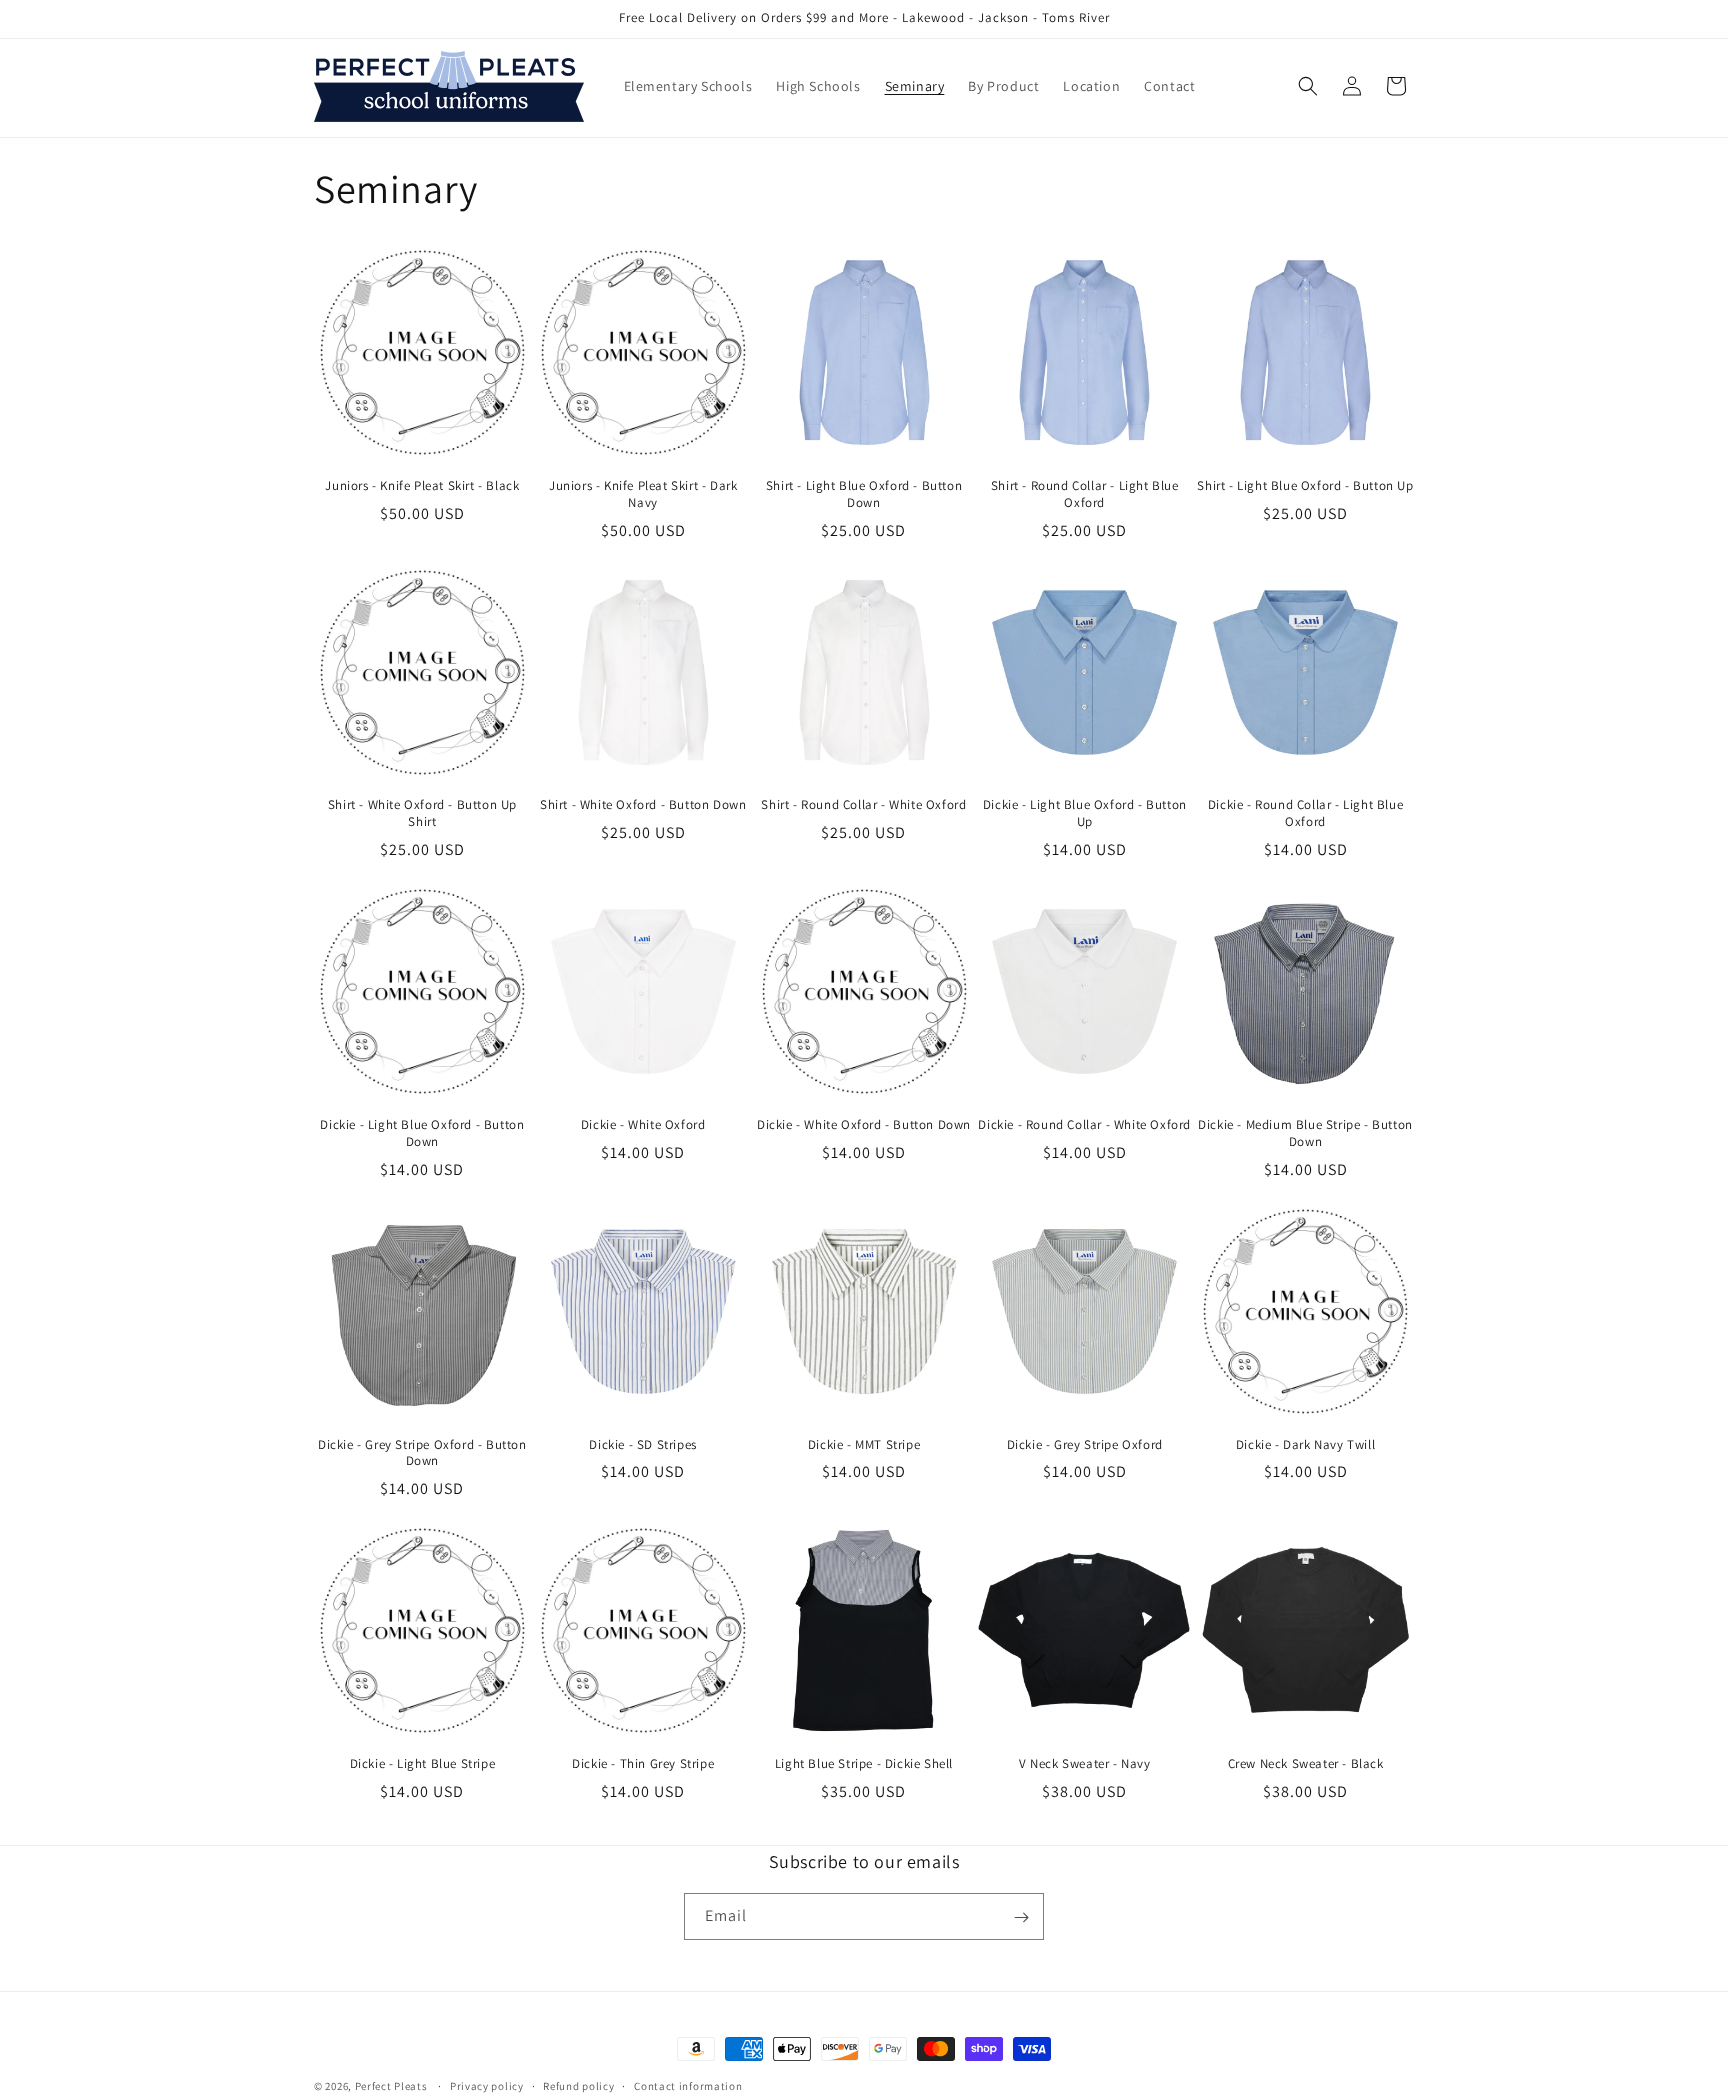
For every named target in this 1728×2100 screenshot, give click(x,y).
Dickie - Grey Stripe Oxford (1085, 1445)
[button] (1308, 86)
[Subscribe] (1021, 1917)
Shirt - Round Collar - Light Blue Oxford (1085, 494)
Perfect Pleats (393, 2086)
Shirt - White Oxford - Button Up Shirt (422, 813)
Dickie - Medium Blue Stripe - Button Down (1305, 1133)
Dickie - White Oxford (643, 1125)
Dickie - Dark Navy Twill (1305, 1445)
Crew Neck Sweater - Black (1306, 1764)
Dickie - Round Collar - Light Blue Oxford (1305, 813)
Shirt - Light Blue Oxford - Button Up (1305, 486)
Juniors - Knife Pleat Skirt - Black (422, 486)
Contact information (688, 2085)
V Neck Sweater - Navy (1085, 1764)
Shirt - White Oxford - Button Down (643, 805)
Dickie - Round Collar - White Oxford (1084, 1125)
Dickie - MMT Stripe (864, 1445)
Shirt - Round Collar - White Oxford (863, 805)
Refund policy (578, 2085)
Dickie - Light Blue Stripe (423, 1764)
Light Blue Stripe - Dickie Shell (864, 1764)
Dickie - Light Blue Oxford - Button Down (422, 1133)
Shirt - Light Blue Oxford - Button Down (864, 494)
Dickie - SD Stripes (642, 1445)
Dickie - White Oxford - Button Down (864, 1125)
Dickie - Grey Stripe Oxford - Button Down (422, 1453)
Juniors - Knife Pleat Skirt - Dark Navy (643, 494)
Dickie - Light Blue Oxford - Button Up (1085, 813)
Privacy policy (487, 2085)
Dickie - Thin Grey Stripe (643, 1764)
